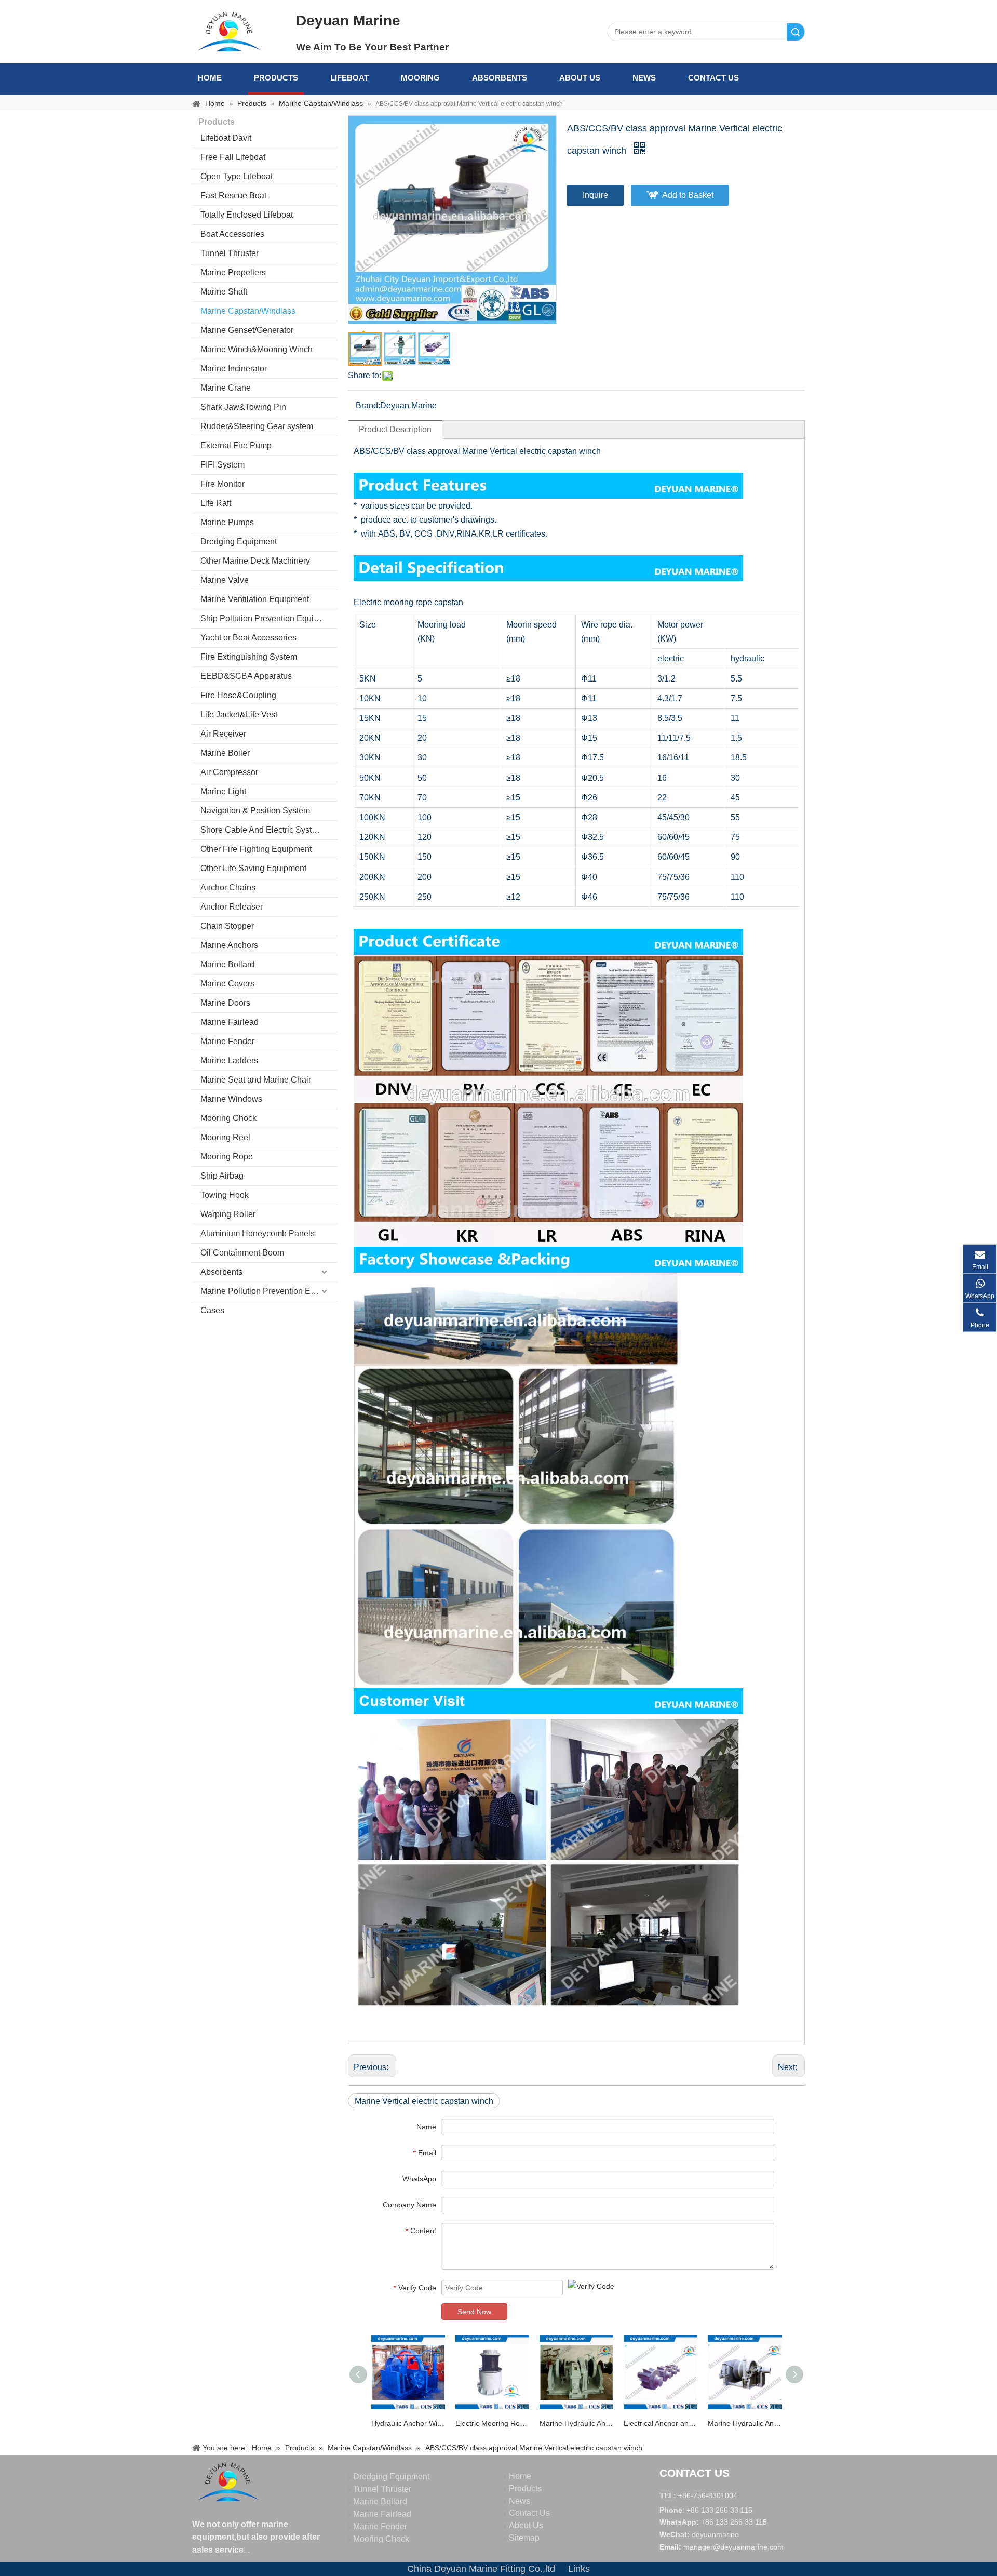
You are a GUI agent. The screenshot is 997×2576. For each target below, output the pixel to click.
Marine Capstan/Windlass (248, 311)
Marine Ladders (229, 1060)
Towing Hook (225, 1195)
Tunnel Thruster (230, 253)
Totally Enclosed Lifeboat (247, 215)
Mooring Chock (228, 1118)
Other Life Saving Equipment (253, 868)
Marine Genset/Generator (247, 330)
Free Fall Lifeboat (233, 157)
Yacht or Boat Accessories (248, 638)
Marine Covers (227, 984)
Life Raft (216, 503)
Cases (212, 1310)
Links (579, 2569)
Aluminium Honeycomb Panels (258, 1233)
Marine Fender (227, 1041)
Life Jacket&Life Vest (239, 715)
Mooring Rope (227, 1157)
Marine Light (223, 791)
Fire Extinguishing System (249, 657)
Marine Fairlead (230, 1022)
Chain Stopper (227, 926)
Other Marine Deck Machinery (255, 561)
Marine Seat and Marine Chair (256, 1080)
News (644, 78)
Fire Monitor (223, 484)
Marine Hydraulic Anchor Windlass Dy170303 (745, 2423)
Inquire (595, 195)
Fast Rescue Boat (233, 196)
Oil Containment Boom (242, 1253)
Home (210, 78)
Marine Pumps (227, 522)
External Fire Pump (236, 445)
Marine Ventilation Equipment (255, 599)
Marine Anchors (229, 945)
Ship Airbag (222, 1176)
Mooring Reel (225, 1137)
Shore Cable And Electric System (262, 830)
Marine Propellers (233, 272)
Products (276, 78)
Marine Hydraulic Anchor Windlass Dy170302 (576, 2423)
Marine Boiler (225, 753)
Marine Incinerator (234, 369)
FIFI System (223, 465)
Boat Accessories (232, 234)
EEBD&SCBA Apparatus (246, 676)
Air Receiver (223, 734)
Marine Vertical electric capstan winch (424, 2101)
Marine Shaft (224, 292)
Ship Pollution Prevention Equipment (268, 618)
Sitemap (524, 2538)
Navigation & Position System (255, 811)
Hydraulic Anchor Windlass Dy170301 (408, 2423)
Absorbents (500, 78)
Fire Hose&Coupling (238, 695)
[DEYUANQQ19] (229, 31)
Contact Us (713, 78)
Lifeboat (349, 78)
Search (796, 32)
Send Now (474, 2312)
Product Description (395, 429)
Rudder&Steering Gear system (257, 426)
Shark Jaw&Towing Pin (243, 407)
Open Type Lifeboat (237, 176)
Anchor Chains (228, 887)
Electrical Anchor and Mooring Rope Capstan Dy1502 (661, 2423)
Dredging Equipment (239, 542)
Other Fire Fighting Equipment (256, 849)
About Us (580, 78)
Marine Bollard (227, 964)
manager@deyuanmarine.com (733, 2547)
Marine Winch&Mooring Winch (257, 349)
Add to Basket (688, 195)
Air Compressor (229, 772)
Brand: (368, 405)
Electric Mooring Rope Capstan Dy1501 (492, 2423)
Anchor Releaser (232, 907)
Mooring (420, 78)
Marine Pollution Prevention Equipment (269, 1291)
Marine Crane (226, 388)
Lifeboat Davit (226, 138)
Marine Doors (225, 1003)
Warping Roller (228, 1214)
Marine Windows (231, 1099)
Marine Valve (225, 580)
